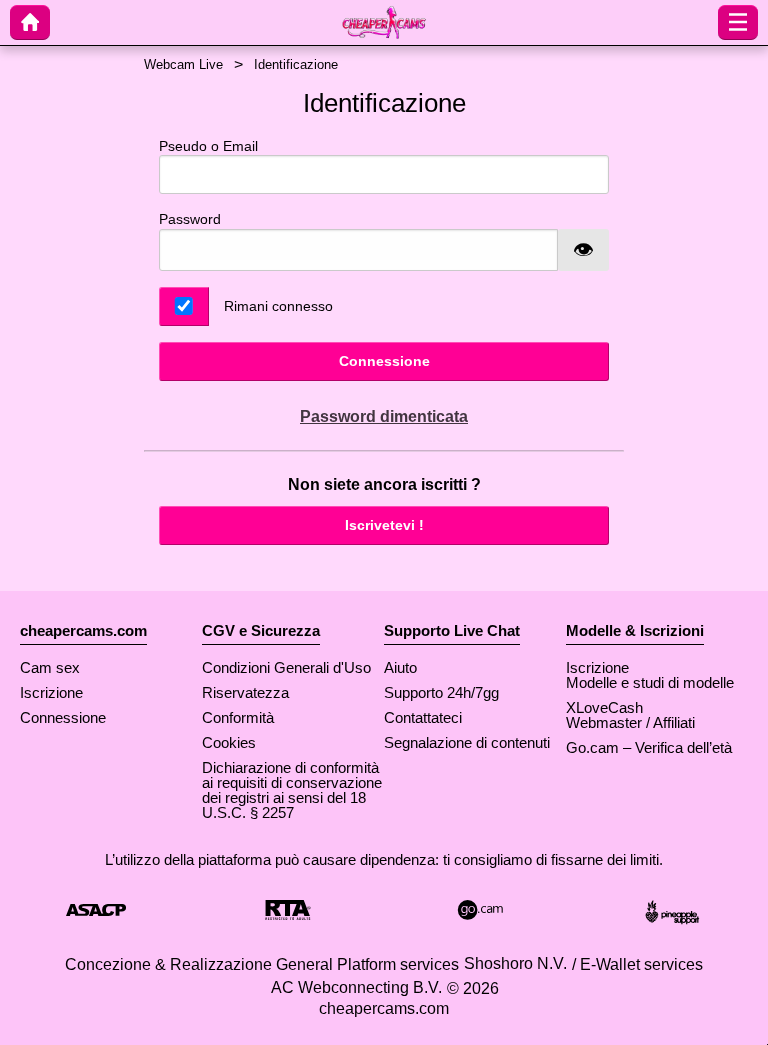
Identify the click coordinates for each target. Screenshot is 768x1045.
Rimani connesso (278, 306)
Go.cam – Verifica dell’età (649, 747)
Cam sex (50, 667)
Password (190, 219)
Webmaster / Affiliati (630, 722)
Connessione (384, 361)
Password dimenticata (384, 416)
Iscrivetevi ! (384, 525)
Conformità (238, 717)
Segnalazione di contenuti (467, 742)
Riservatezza (245, 692)
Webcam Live (183, 64)
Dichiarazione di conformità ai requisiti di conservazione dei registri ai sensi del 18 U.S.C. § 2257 (292, 790)
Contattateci (423, 717)
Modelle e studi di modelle (650, 682)
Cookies (229, 742)
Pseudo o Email (208, 146)
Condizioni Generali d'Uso (286, 667)
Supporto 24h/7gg (441, 692)
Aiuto (400, 667)
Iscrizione (51, 692)
